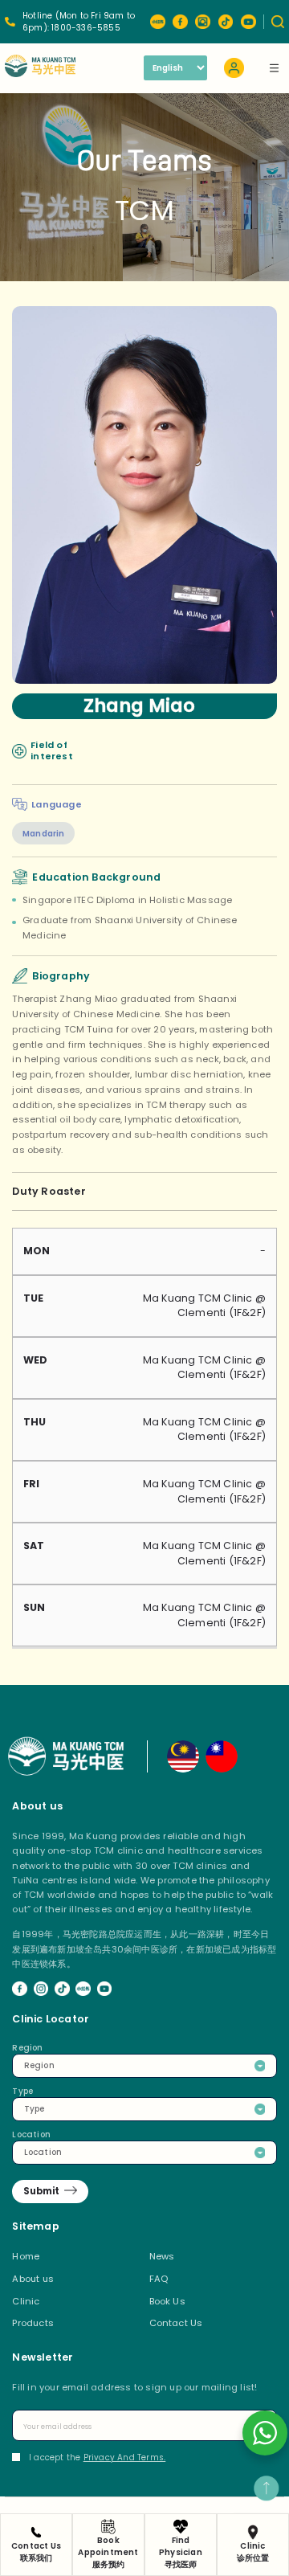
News (162, 2256)
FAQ (159, 2279)
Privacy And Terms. (125, 2457)
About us (33, 2279)
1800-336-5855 (86, 28)
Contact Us (176, 2323)
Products (33, 2323)
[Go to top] (266, 2488)
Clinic (26, 2301)
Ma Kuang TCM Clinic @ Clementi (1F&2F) (204, 1306)
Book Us (167, 2301)
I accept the (97, 2457)
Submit (41, 2191)
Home (26, 2256)
